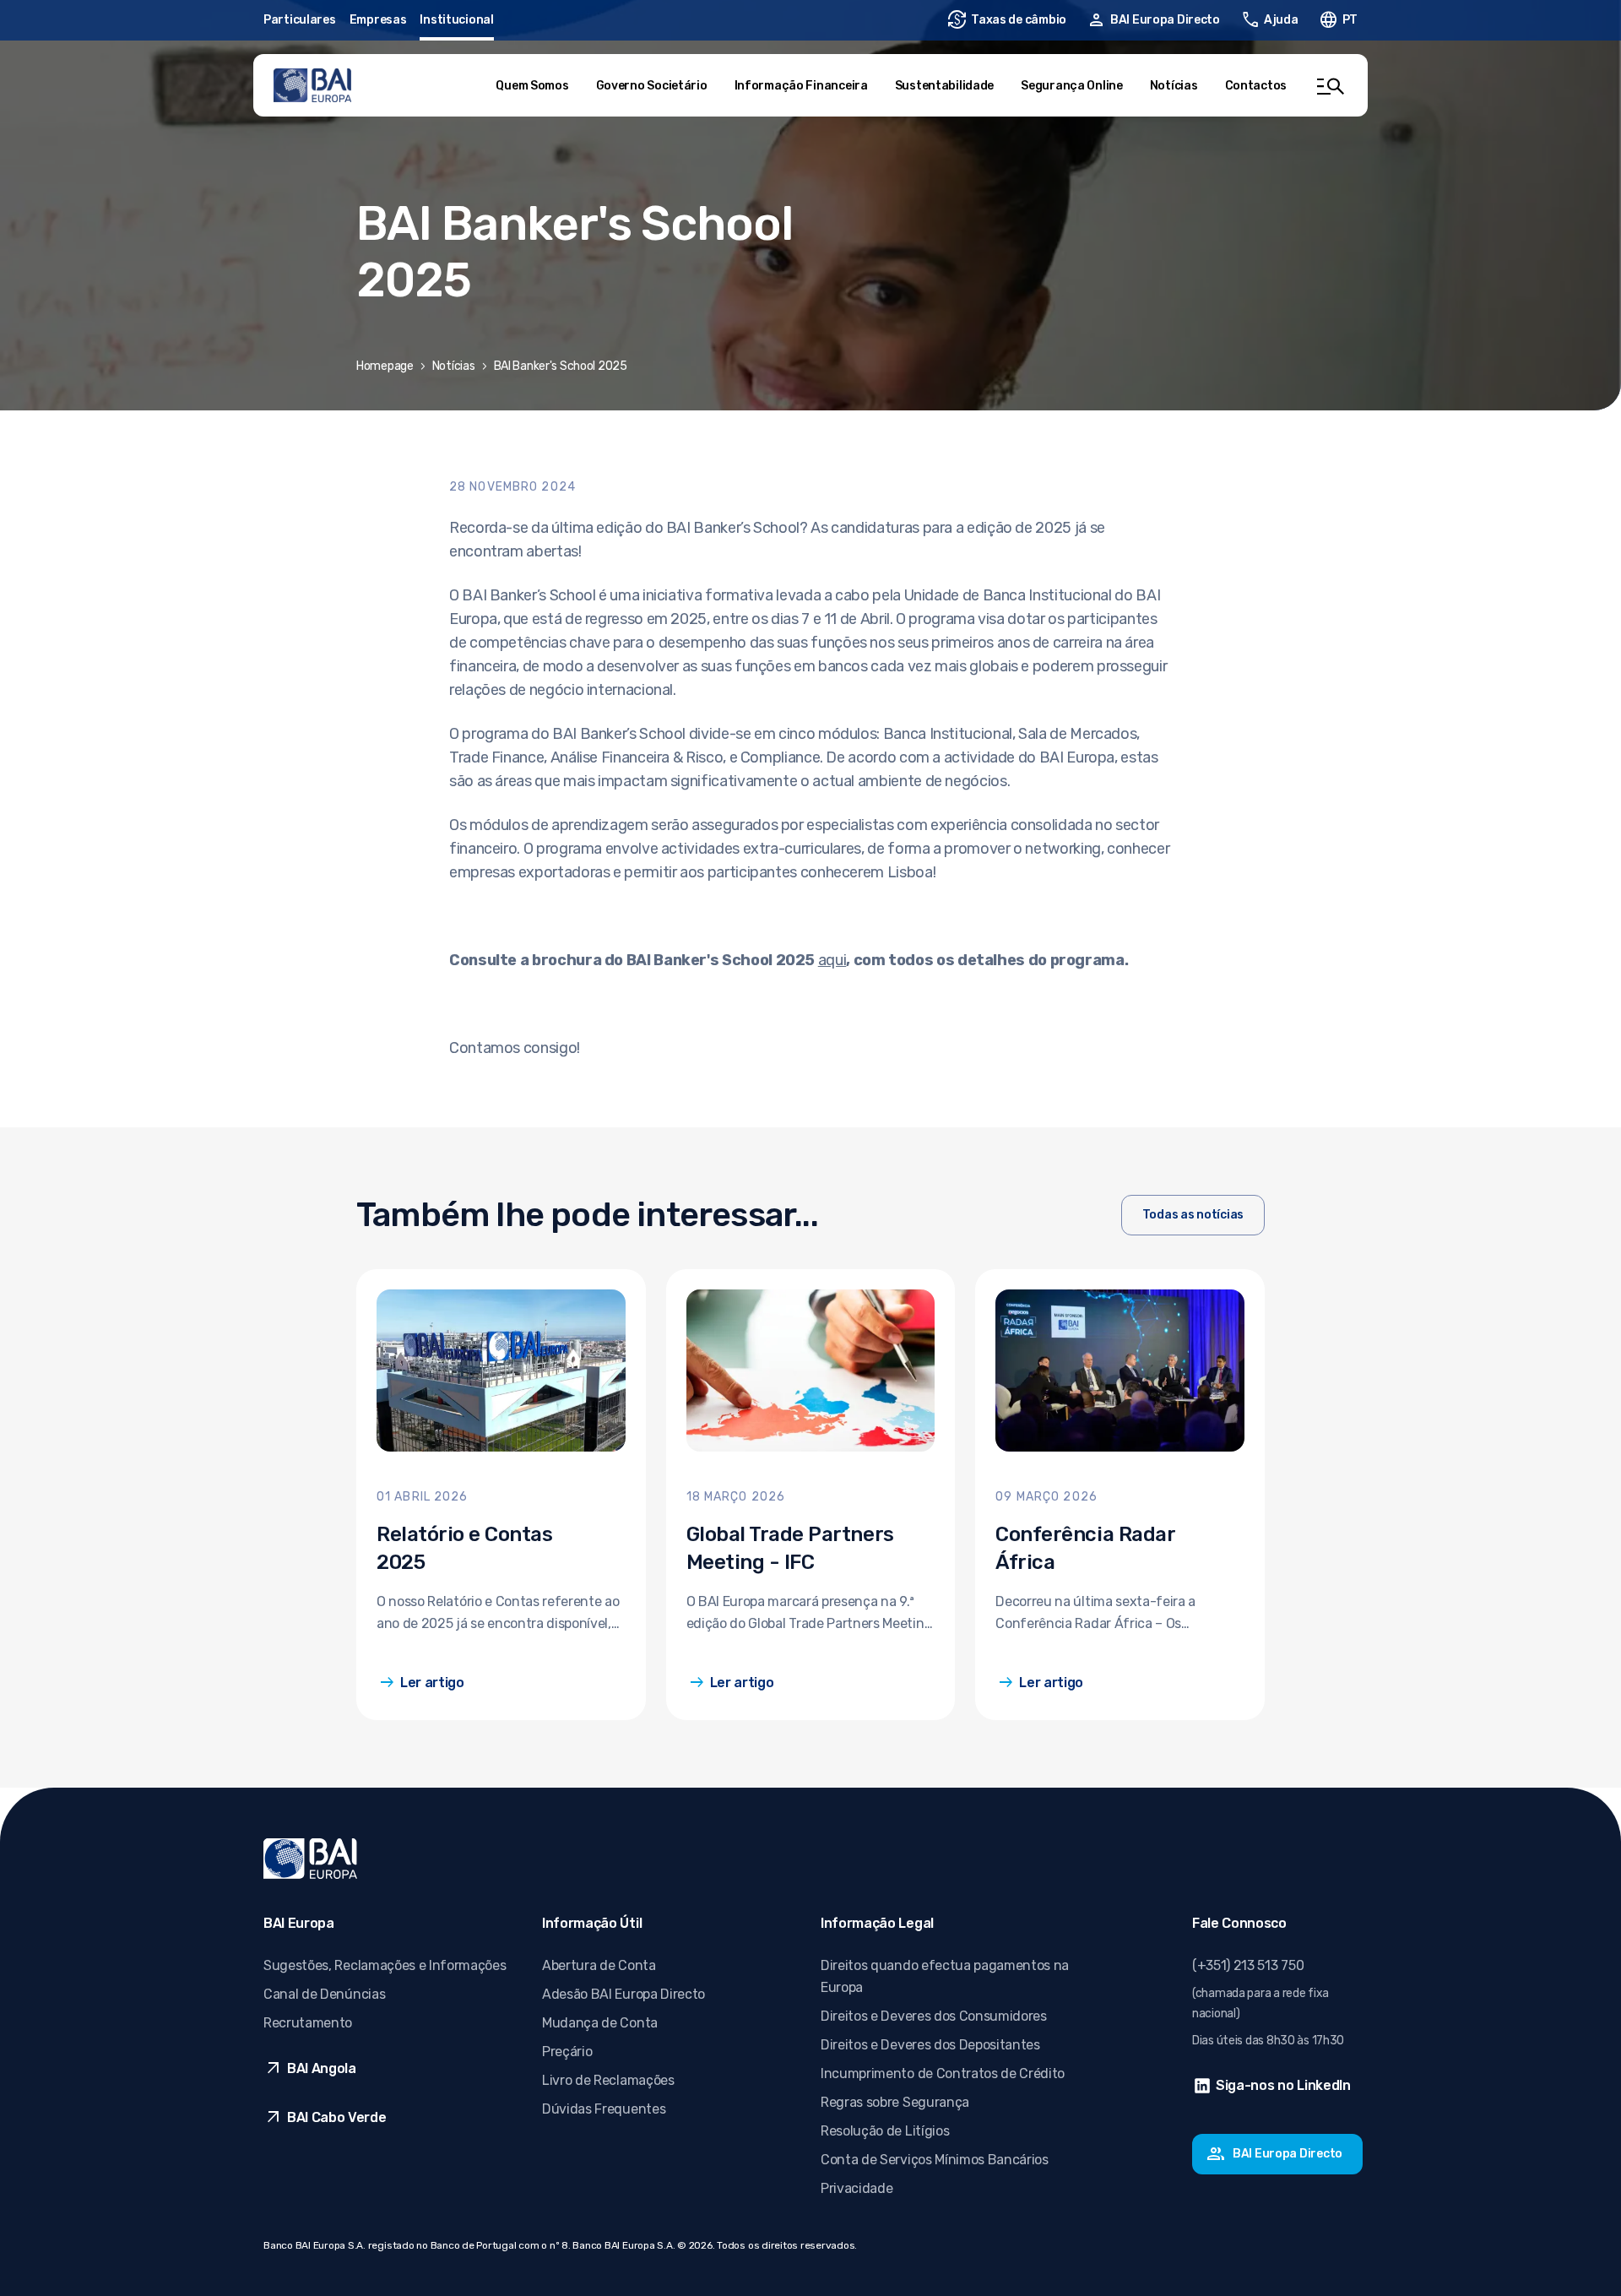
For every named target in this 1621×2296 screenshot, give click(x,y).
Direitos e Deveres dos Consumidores (934, 2016)
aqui (832, 960)
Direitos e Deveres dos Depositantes (930, 2045)
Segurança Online (1072, 86)
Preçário (567, 2052)
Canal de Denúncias (324, 1994)
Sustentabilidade (945, 86)
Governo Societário (652, 86)
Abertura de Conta (599, 1965)
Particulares (300, 20)
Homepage (385, 366)
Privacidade (857, 2188)
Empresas (378, 20)
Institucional (456, 20)
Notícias (1174, 86)
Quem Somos (532, 86)
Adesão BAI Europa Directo (623, 1994)
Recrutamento (308, 2023)
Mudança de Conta (600, 2023)
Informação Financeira (801, 86)
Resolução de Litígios (885, 2131)
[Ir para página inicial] (312, 85)
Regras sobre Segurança (895, 2102)
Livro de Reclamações (608, 2080)
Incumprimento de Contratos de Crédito (943, 2073)
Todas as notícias (1193, 1215)
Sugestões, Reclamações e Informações (385, 1965)
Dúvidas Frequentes (604, 2109)
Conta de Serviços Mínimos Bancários (935, 2160)
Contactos (1256, 86)
